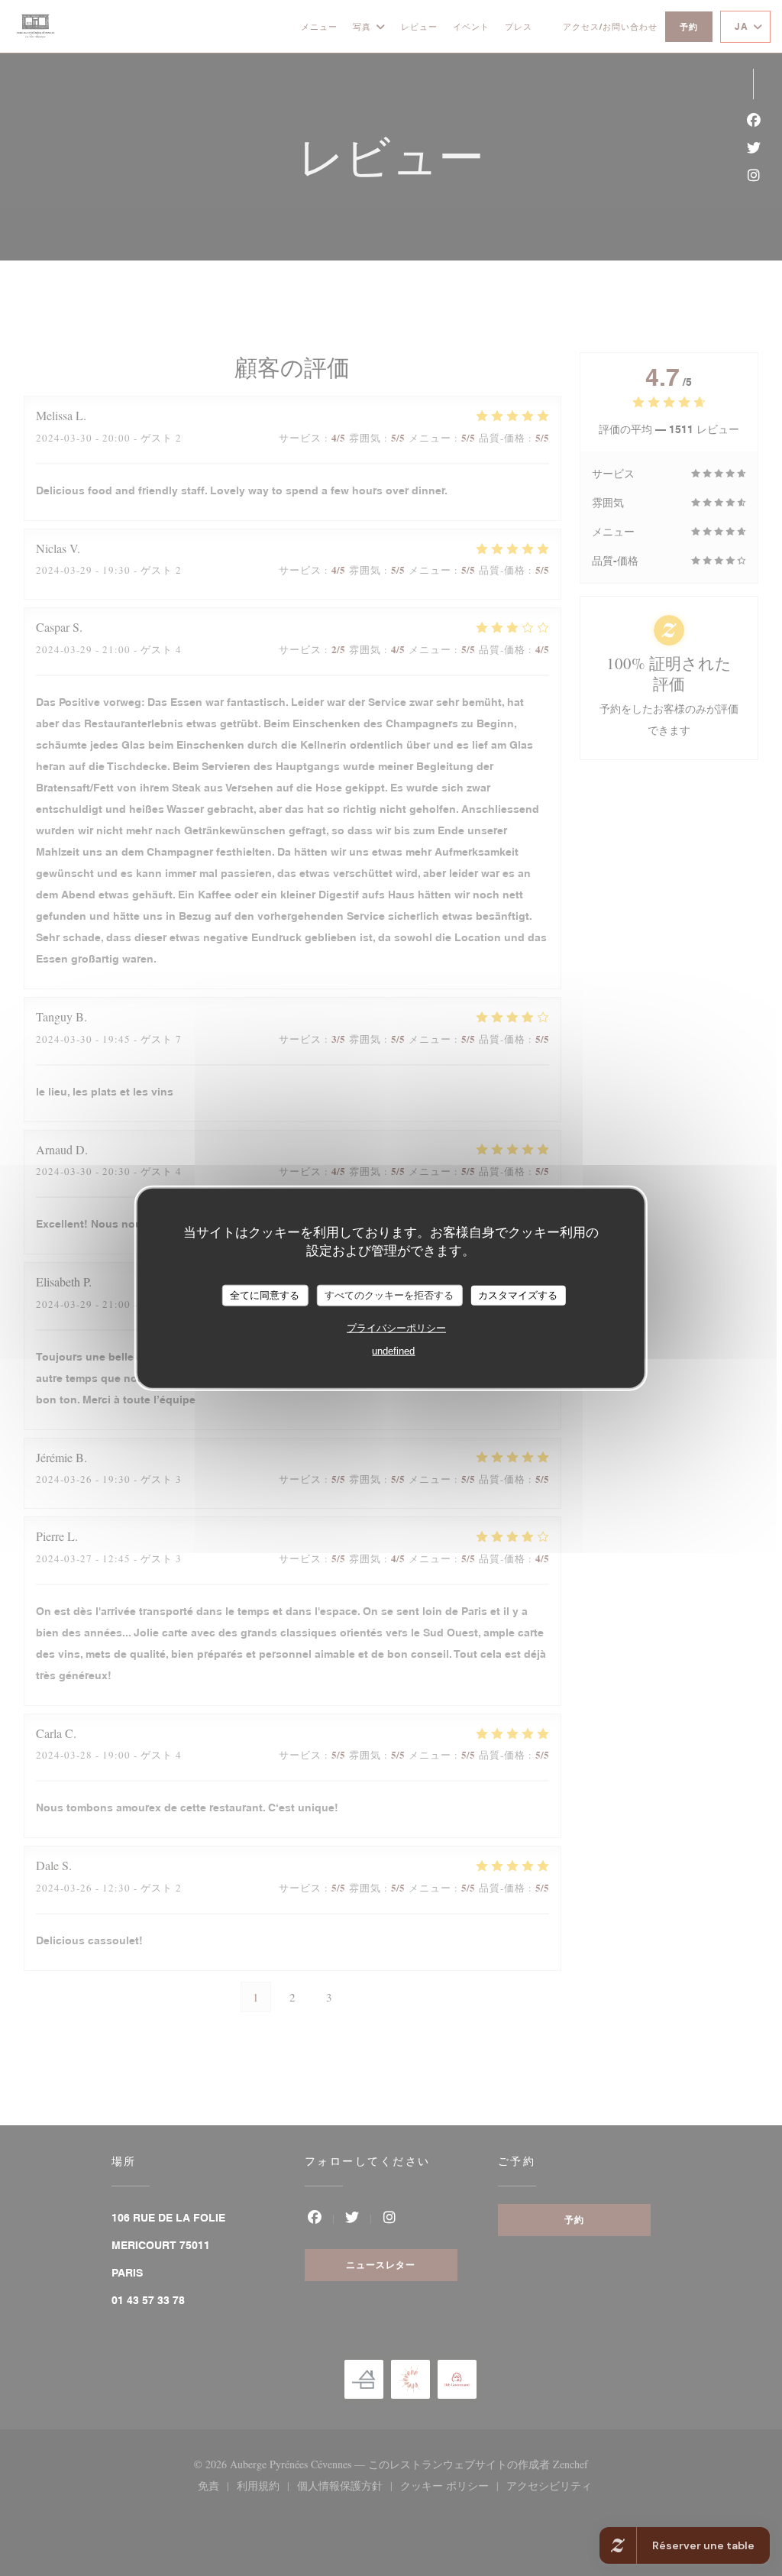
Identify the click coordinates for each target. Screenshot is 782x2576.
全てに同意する (265, 1295)
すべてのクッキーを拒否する (389, 1295)
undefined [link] (393, 1350)
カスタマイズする (518, 1295)
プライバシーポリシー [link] (396, 1327)
